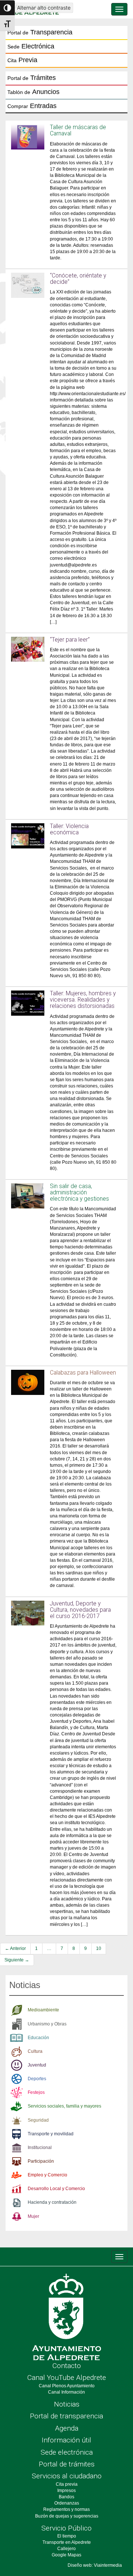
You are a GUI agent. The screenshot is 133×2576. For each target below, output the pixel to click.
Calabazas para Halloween (83, 1373)
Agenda (67, 2428)
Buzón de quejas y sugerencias (67, 2516)
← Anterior (15, 1948)
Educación (38, 2038)
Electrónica (31, 46)
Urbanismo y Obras (47, 2024)
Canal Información (66, 2392)
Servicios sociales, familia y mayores (64, 2106)
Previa (22, 60)
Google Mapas (66, 2555)
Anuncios (33, 92)
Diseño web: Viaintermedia (95, 2565)
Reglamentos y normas (66, 2509)
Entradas (32, 106)
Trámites (32, 78)
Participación (41, 2161)
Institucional (40, 2148)
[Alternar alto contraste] (7, 8)
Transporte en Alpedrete (67, 2542)
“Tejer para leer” (70, 640)
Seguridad (38, 2120)
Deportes (37, 2079)
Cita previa (67, 2484)
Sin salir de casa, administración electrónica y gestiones (79, 1193)
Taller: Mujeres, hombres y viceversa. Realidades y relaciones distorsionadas (83, 1000)
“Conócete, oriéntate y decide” (78, 279)
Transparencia (40, 32)
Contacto (67, 2366)
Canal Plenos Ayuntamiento (67, 2386)
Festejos (36, 2092)
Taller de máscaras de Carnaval (78, 130)
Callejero (66, 2549)
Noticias (67, 2404)
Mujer (33, 2216)
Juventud (37, 2065)
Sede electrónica (67, 2452)
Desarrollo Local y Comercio (56, 2189)
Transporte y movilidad (51, 2134)
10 (99, 1948)
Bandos (66, 2497)
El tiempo (67, 2536)
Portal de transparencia (66, 2416)
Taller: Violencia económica (69, 829)
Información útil (66, 2440)
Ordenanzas (67, 2503)
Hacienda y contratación (52, 2202)
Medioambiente (43, 2010)
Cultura (35, 2051)
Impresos (66, 2491)
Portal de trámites (67, 2464)
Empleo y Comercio (47, 2175)
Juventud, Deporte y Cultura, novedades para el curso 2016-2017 (80, 1610)
